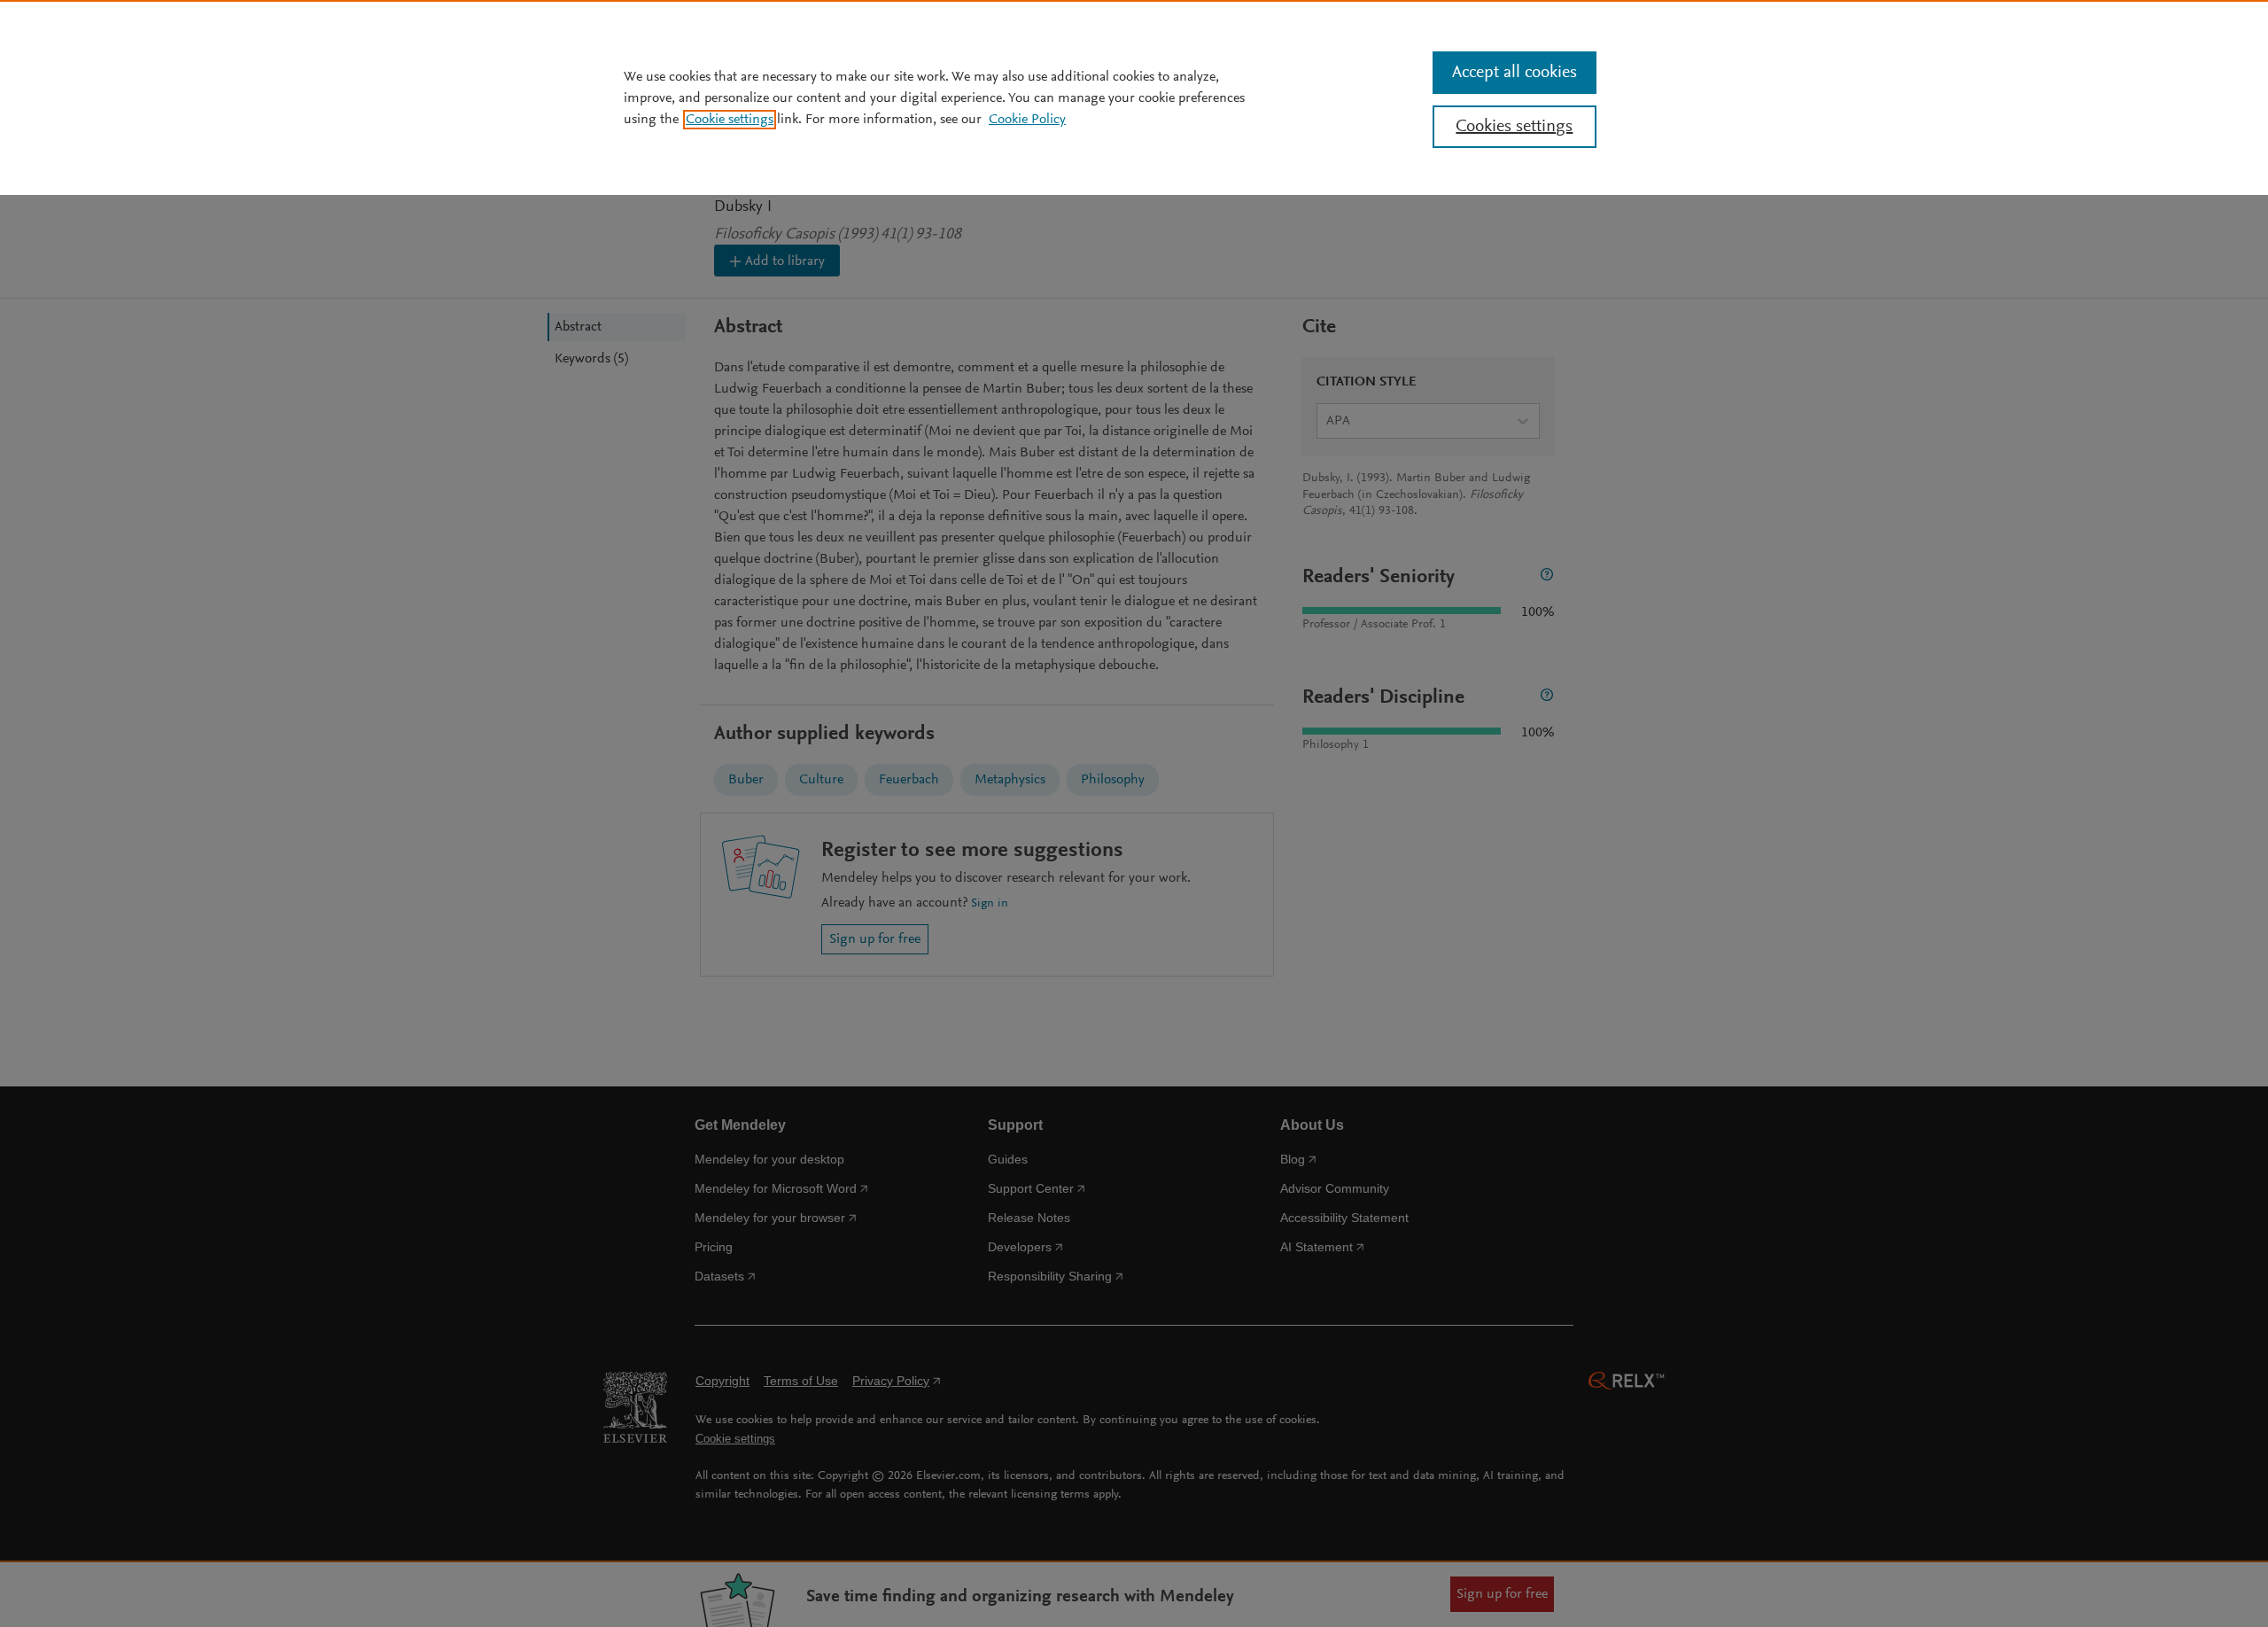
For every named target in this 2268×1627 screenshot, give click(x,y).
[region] (1134, 97)
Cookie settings (730, 120)
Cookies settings (1514, 127)
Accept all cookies (1515, 73)
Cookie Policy (1027, 120)
